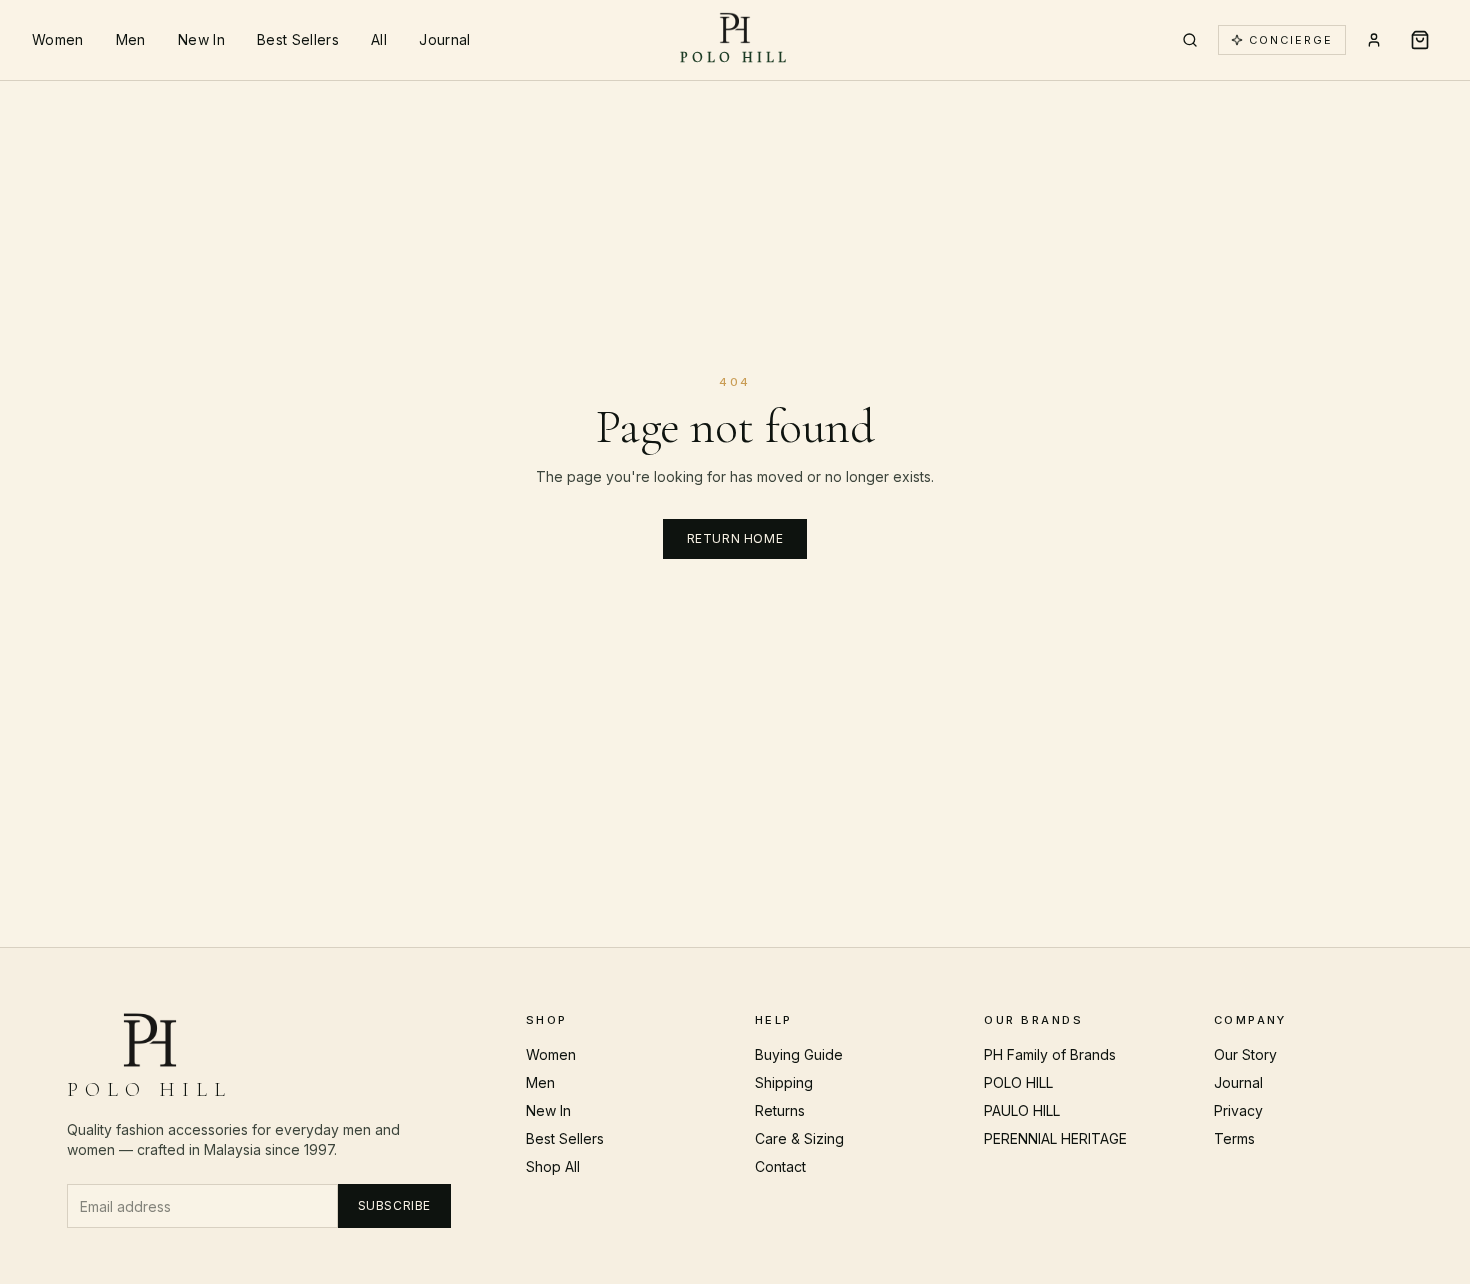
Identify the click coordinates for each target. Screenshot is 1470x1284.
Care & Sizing (799, 1138)
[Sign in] (1374, 40)
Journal (444, 39)
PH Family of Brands (1050, 1054)
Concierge (1291, 40)
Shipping (784, 1082)
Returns (780, 1110)
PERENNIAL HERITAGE (1055, 1138)
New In (201, 39)
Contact (780, 1166)
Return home (735, 538)
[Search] (1190, 40)
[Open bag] (1420, 40)
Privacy (1238, 1110)
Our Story (1245, 1054)
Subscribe (394, 1205)
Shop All (553, 1166)
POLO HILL (1018, 1082)
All (379, 39)
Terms (1234, 1138)
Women (58, 39)
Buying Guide (799, 1054)
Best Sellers (298, 39)
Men (131, 39)
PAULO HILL (1022, 1110)
